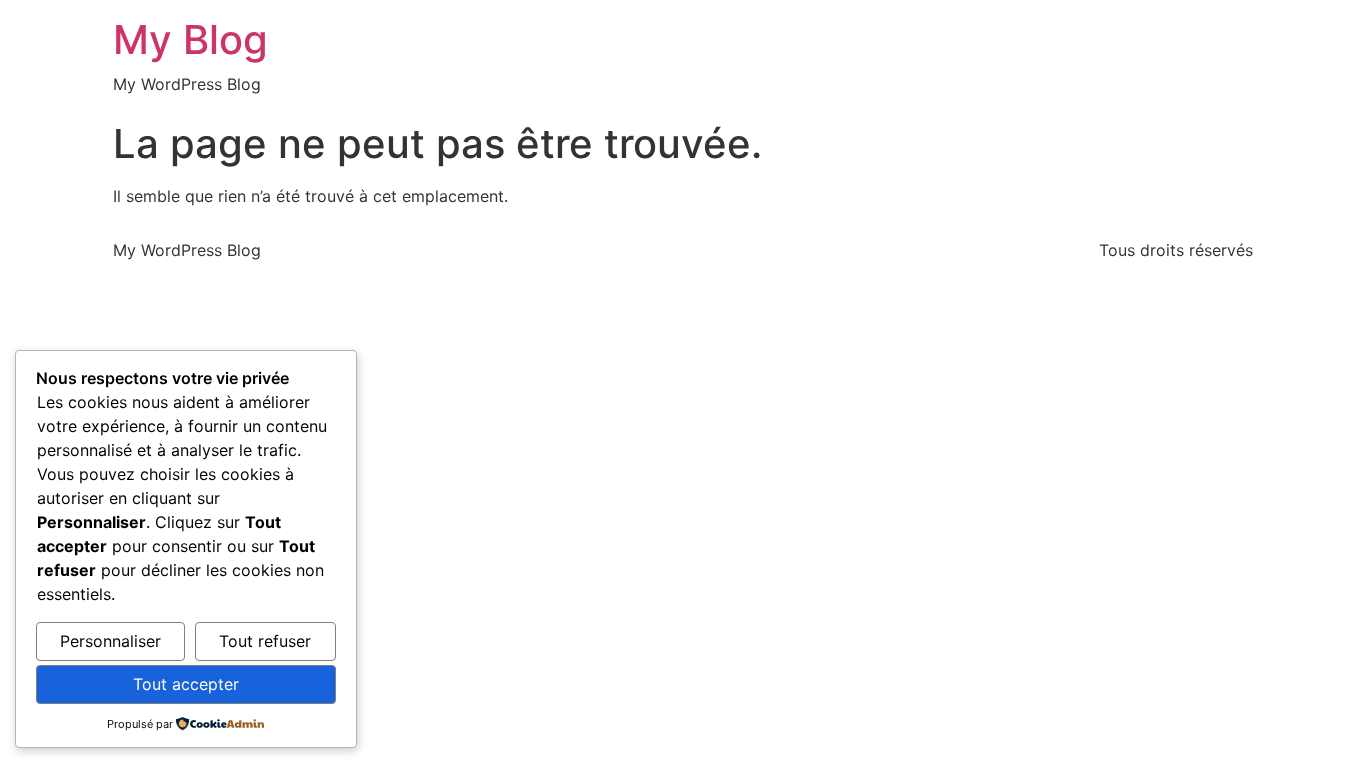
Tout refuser (265, 641)
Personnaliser (110, 641)
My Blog (190, 39)
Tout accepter (186, 684)
